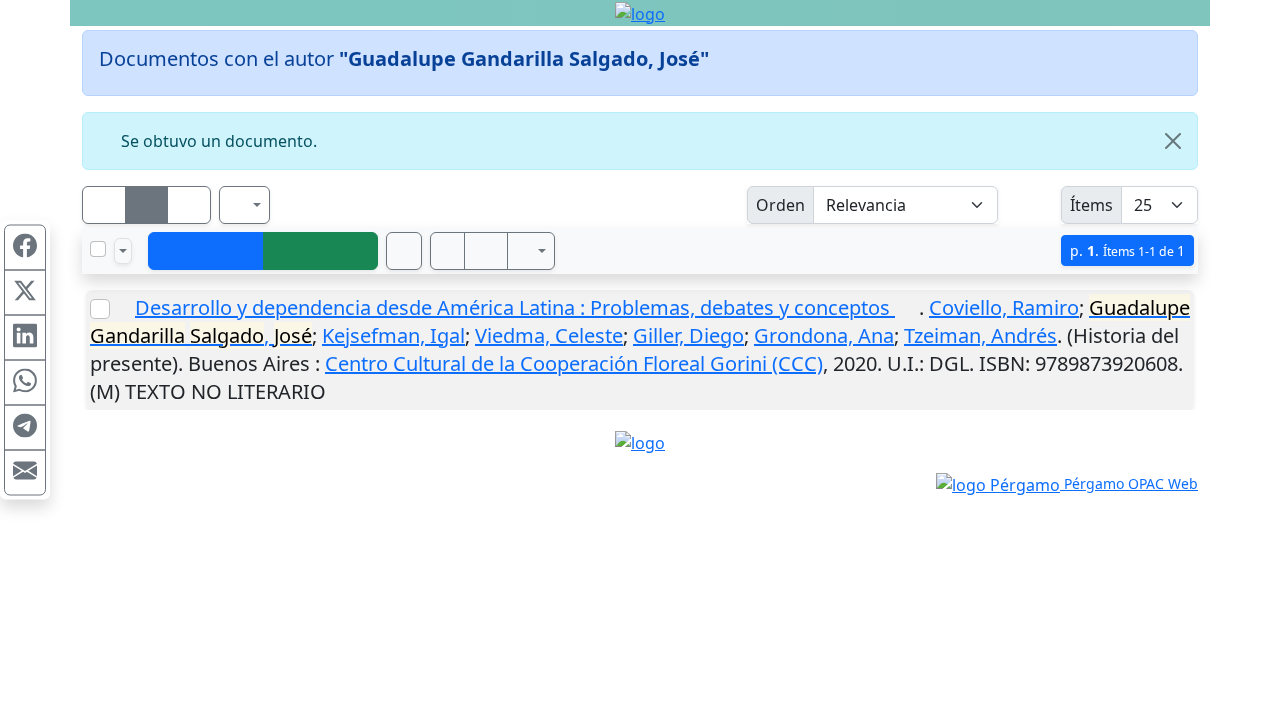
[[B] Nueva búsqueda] (321, 251)
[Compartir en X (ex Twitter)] (25, 293)
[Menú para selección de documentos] (123, 251)
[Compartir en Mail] (25, 473)
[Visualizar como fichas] (104, 205)
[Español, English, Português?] (245, 205)
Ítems (1091, 205)
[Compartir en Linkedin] (25, 338)
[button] (448, 251)
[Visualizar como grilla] (189, 205)
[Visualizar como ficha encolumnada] (147, 205)
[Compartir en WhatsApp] (25, 383)
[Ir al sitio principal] (640, 13)
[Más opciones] (531, 251)
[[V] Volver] (206, 251)
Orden (780, 205)
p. (1127, 250)
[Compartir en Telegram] (25, 428)
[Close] (1173, 141)
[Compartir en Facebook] (25, 248)
